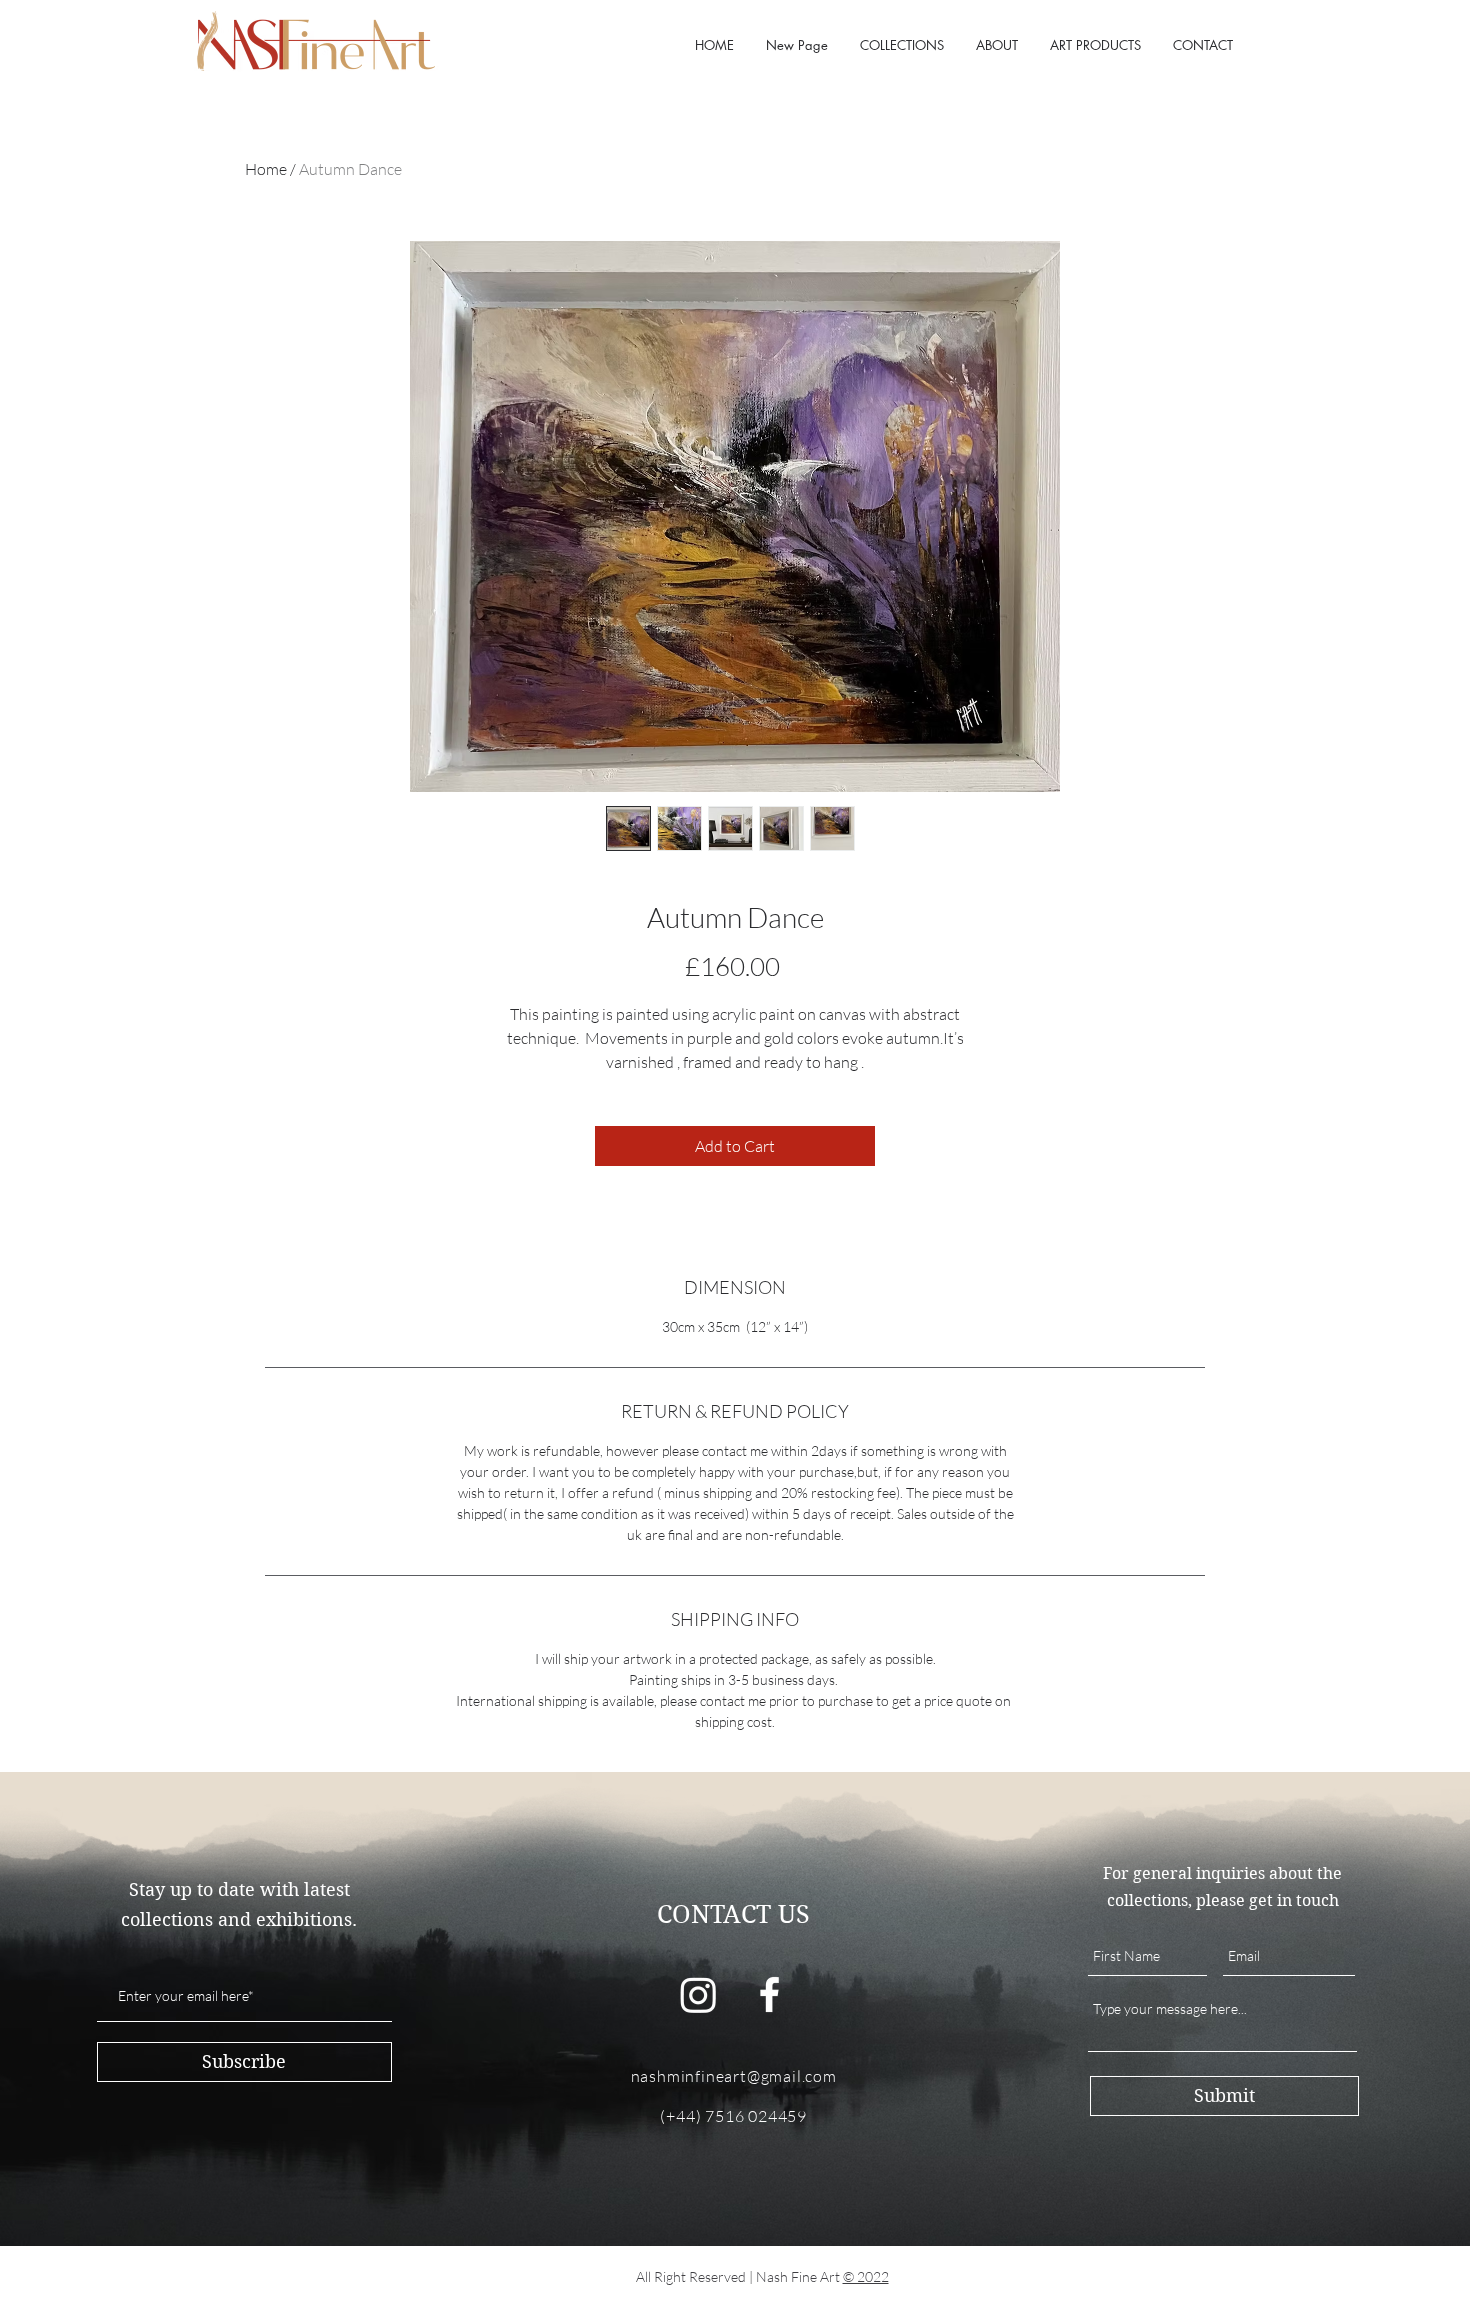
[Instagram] (698, 1994)
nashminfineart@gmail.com (734, 2076)
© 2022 (866, 2276)
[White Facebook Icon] (769, 1994)
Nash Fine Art (799, 2276)
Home (266, 169)
